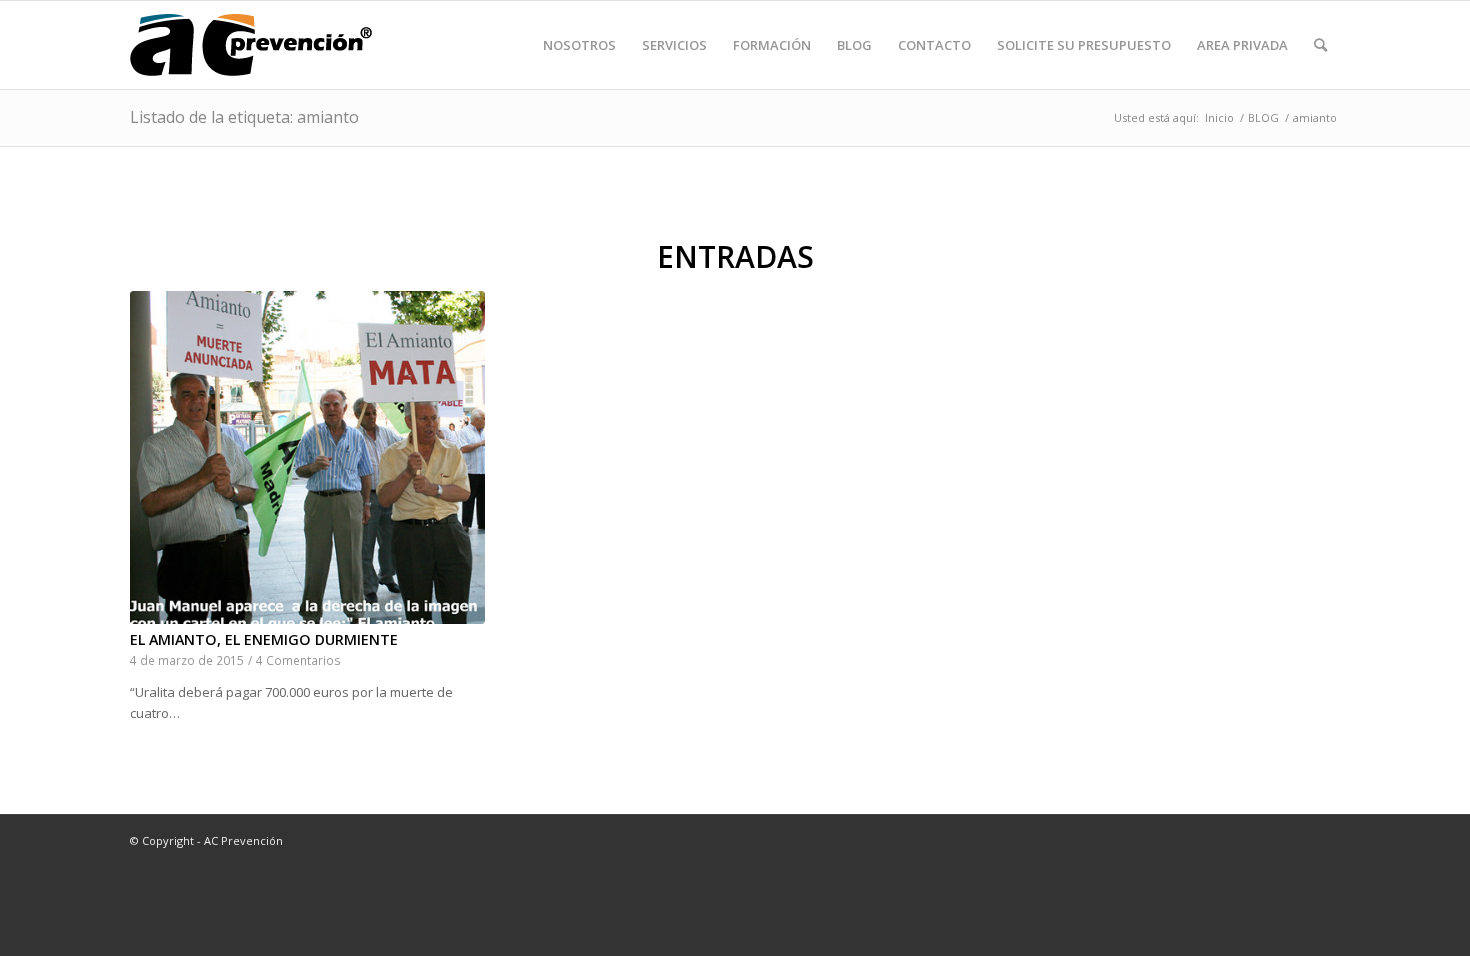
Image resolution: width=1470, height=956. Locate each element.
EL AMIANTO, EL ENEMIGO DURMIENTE (264, 639)
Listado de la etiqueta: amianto (244, 117)
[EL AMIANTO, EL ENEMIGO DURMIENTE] (307, 457)
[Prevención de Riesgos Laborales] (251, 45)
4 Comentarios (298, 660)
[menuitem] (579, 45)
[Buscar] (1320, 45)
